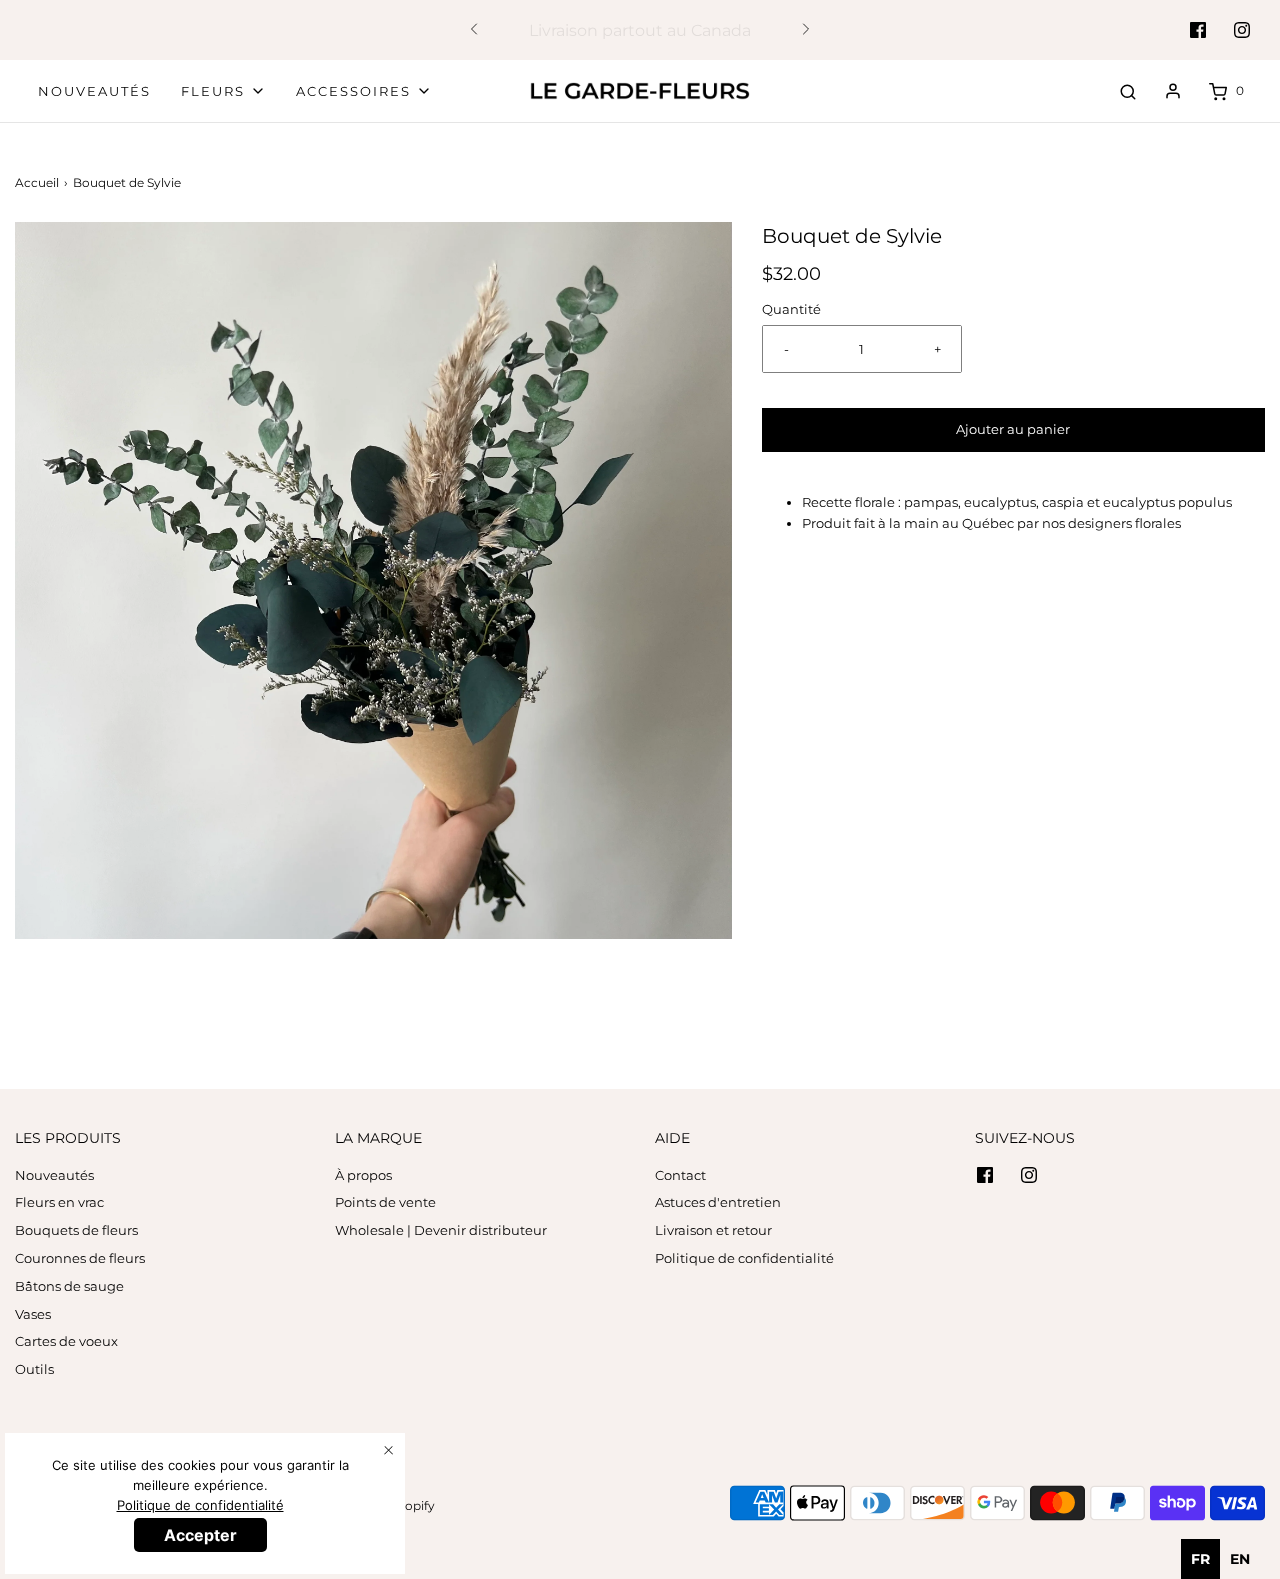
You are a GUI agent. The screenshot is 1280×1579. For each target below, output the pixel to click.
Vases (33, 1314)
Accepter (200, 1535)
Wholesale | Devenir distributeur (441, 1230)
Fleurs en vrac (59, 1202)
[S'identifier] (1173, 91)
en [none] (1240, 1559)
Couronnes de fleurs (80, 1258)
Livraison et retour (713, 1230)
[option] (1240, 1559)
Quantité (791, 309)
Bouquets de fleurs (76, 1230)
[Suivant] (806, 30)
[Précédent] (474, 30)
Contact (680, 1175)
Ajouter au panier (1013, 429)
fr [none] (1200, 1559)
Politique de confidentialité (744, 1258)
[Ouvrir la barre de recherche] (1128, 91)
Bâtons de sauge (69, 1286)
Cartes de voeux (66, 1341)
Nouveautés (94, 91)
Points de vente (385, 1202)
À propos (363, 1175)
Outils (34, 1369)
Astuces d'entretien (718, 1202)
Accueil (37, 182)
